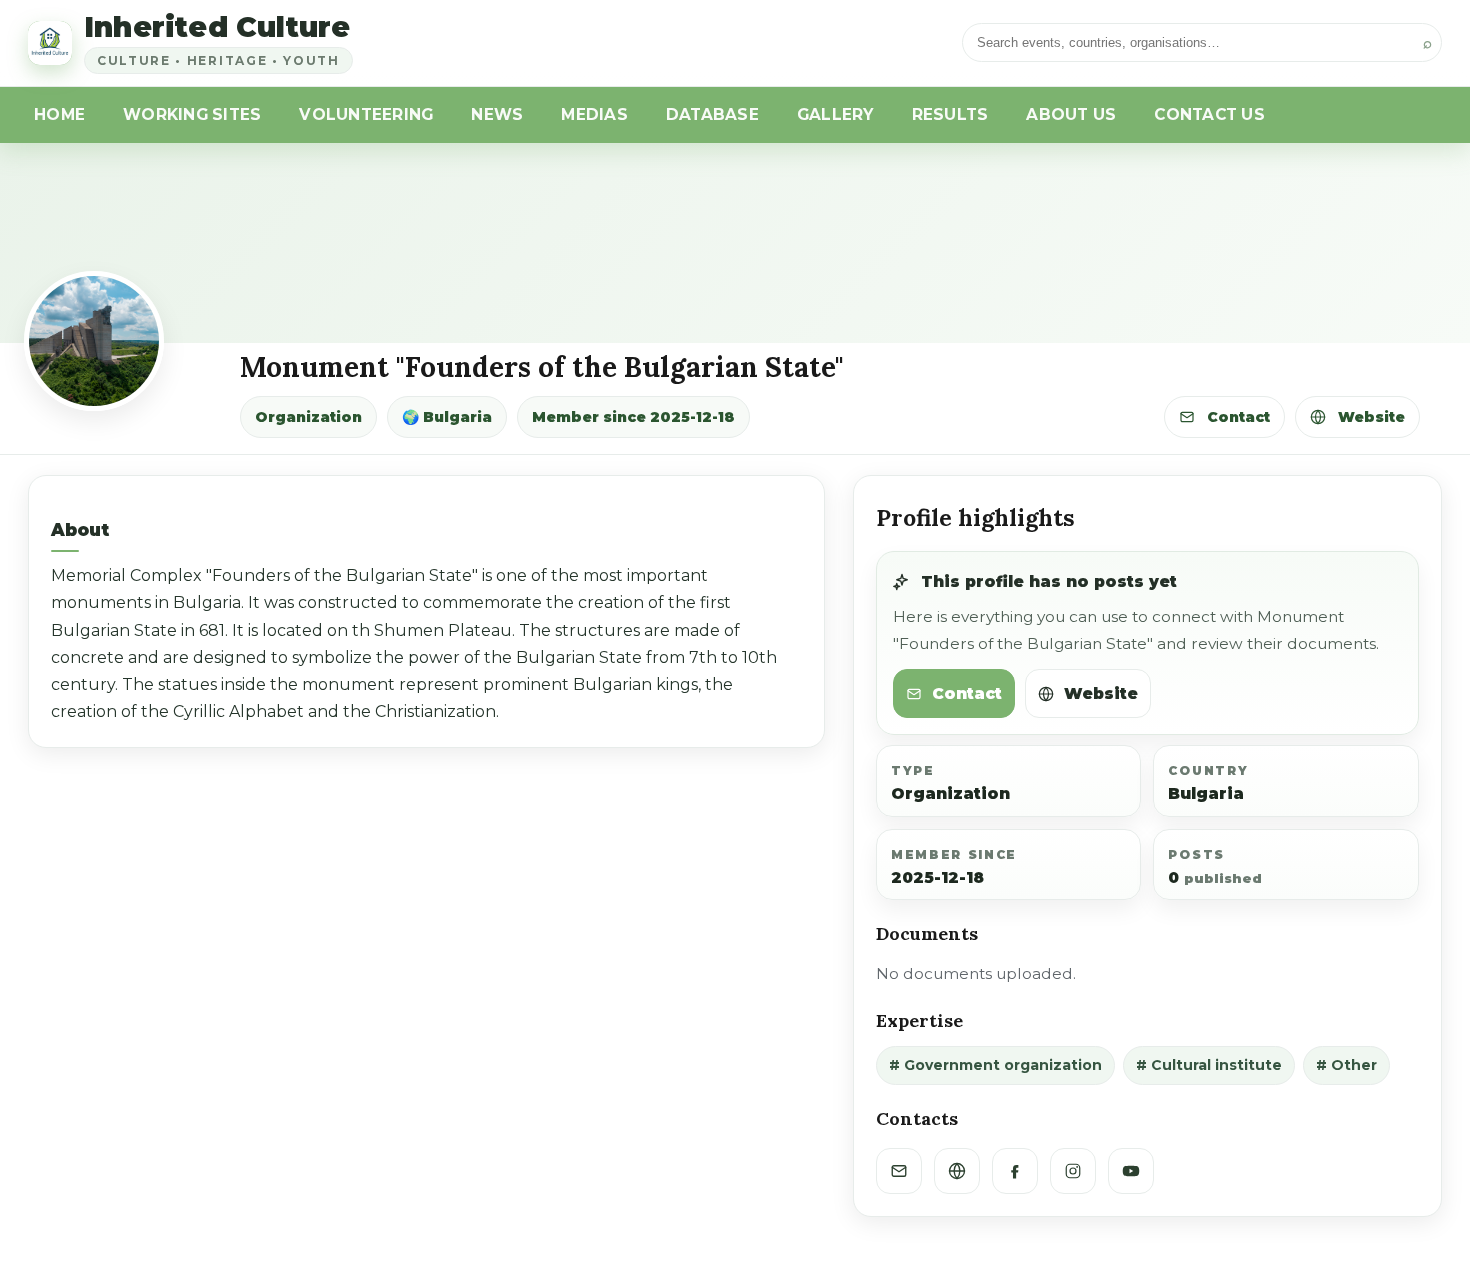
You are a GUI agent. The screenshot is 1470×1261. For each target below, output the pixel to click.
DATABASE (712, 114)
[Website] (957, 1171)
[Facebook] (1015, 1171)
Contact (1236, 417)
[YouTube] (1131, 1171)
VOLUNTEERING (366, 114)
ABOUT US (1071, 114)
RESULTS (950, 114)
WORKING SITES (192, 114)
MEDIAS (594, 114)
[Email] (899, 1171)
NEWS (497, 114)
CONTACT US (1209, 114)
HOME (59, 114)
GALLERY (835, 114)
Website (1369, 417)
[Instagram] (1073, 1171)
